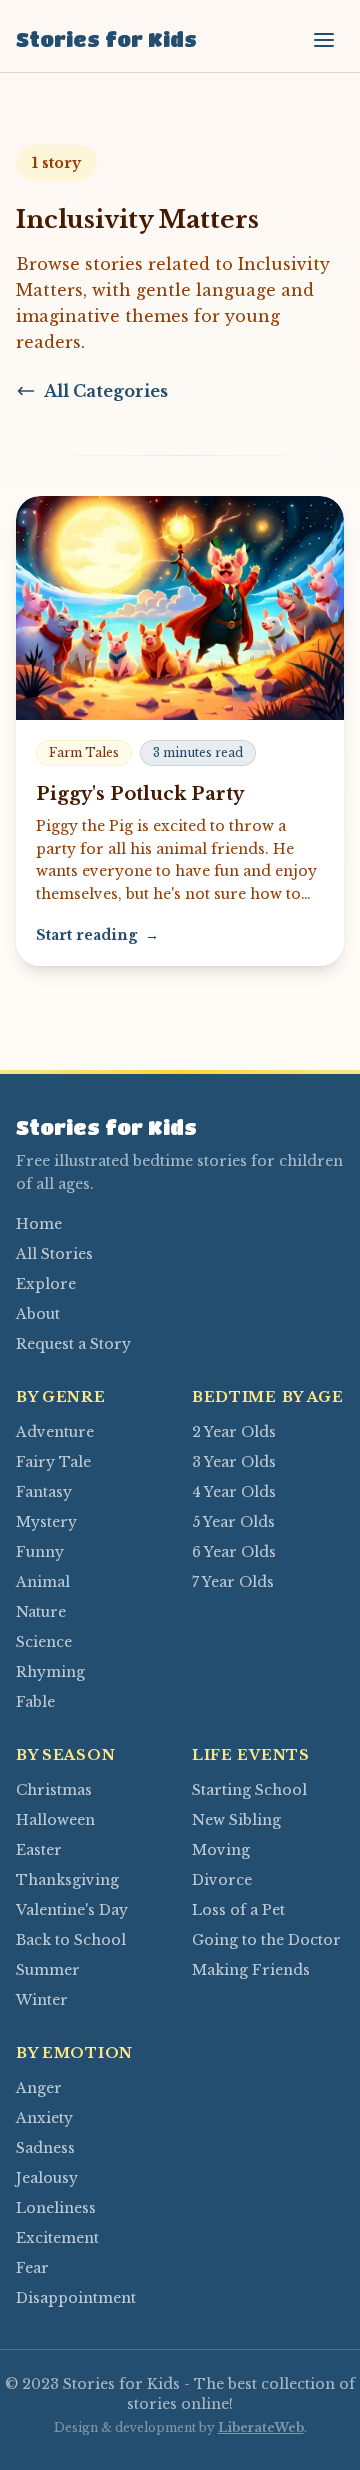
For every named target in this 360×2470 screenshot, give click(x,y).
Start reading (97, 935)
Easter (39, 1850)
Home (39, 1224)
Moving (221, 1850)
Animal (43, 1582)
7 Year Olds (233, 1582)
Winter (42, 2000)
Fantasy (44, 1492)
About (38, 1314)
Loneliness (56, 2208)
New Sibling (236, 1820)
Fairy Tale (53, 1462)
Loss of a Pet (238, 1910)
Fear (32, 2268)
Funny (40, 1552)
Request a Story (73, 1344)
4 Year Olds (234, 1492)
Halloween (55, 1820)
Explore (46, 1284)
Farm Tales (84, 752)
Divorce (222, 1880)
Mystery (46, 1522)
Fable (35, 1702)
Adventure (55, 1432)
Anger (39, 2088)
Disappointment (76, 2298)
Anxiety (44, 2118)
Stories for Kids (106, 39)
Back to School (71, 1940)
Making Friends (251, 1970)
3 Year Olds (234, 1462)
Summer (48, 1970)
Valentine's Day (72, 1910)
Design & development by (179, 2427)
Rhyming (50, 1672)
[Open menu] (324, 40)
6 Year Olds (234, 1552)
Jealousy (47, 2178)
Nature (41, 1612)
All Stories (54, 1254)
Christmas (54, 1790)
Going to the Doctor (266, 1940)
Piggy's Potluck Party (140, 794)
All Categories (106, 391)
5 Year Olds (233, 1522)
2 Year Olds (234, 1432)
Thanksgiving (67, 1880)
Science (44, 1642)
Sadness (45, 2148)
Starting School (249, 1790)
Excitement (57, 2238)
